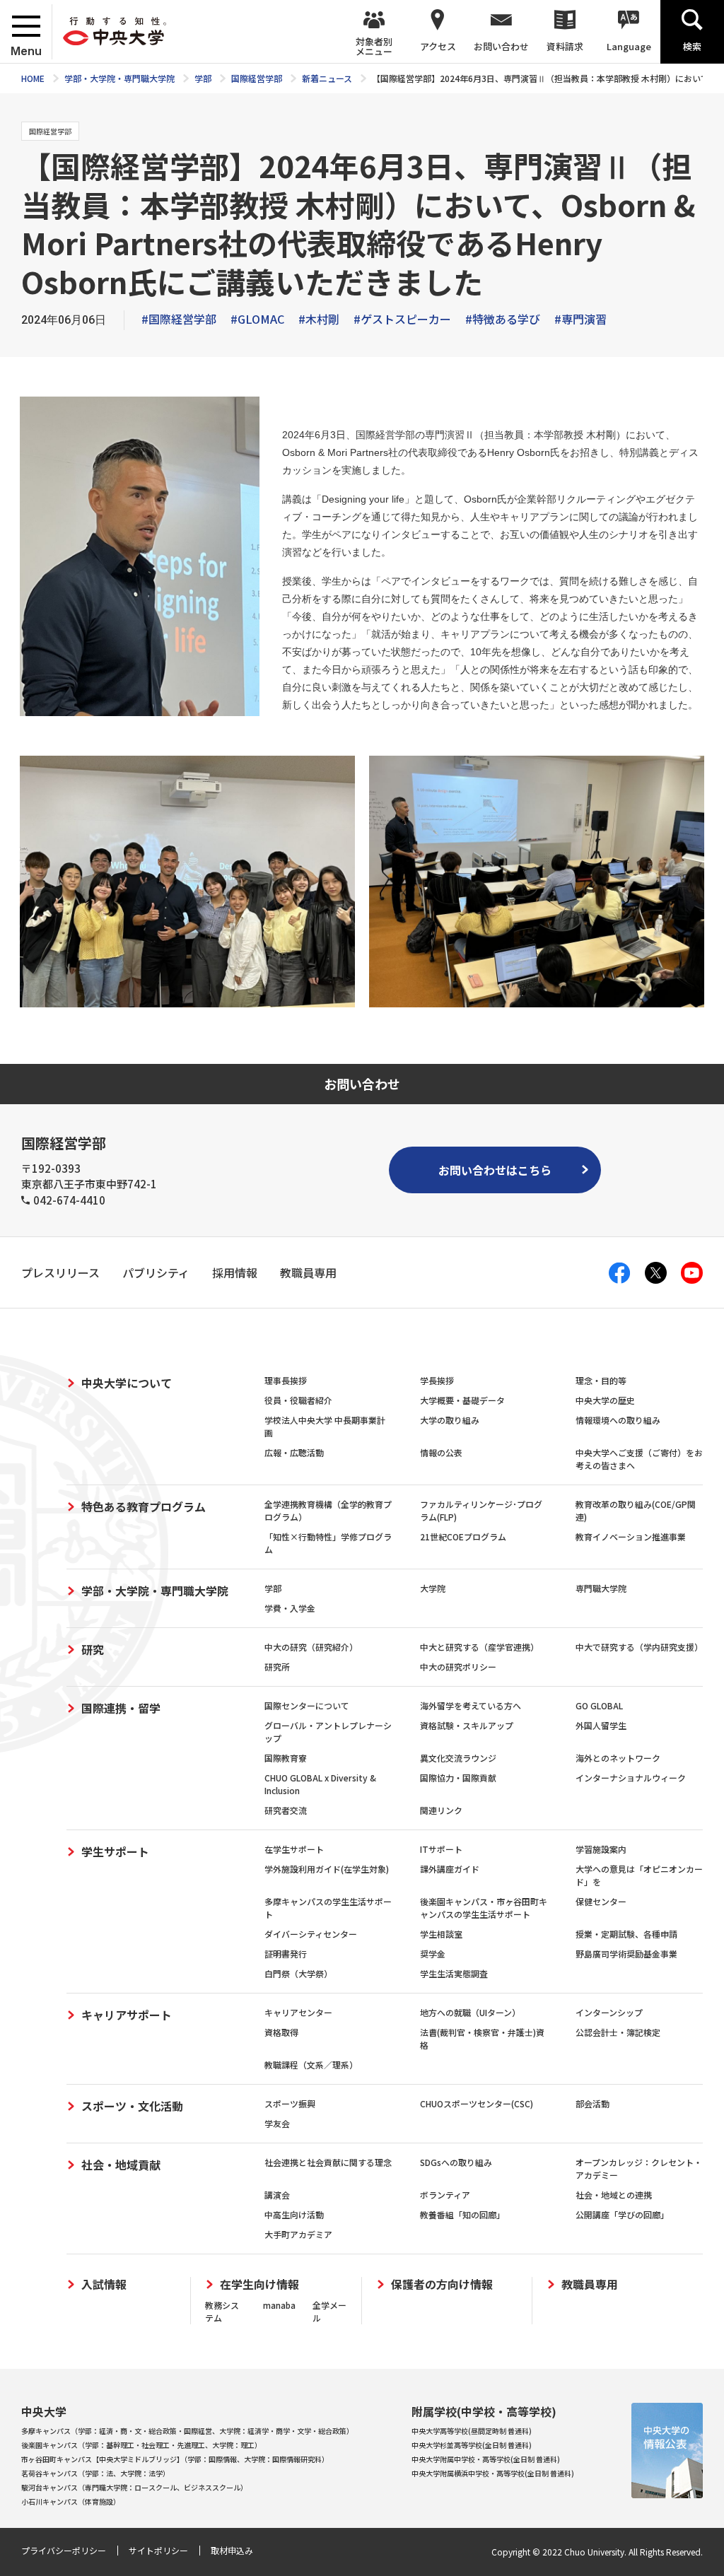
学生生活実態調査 (454, 1973)
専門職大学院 (601, 1588)
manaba (279, 2305)
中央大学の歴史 (605, 1400)
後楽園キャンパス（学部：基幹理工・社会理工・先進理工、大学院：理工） (141, 2445)
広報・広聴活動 (294, 1452)
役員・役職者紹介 (298, 1400)
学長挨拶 (437, 1380)
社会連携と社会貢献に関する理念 (328, 2162)
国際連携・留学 (121, 1708)
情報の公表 (441, 1452)
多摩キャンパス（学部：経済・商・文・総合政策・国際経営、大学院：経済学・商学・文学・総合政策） (187, 2431)
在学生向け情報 (259, 2284)
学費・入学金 (290, 1608)
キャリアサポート (127, 2015)
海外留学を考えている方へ (471, 1705)
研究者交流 (286, 1810)
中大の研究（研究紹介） (311, 1647)
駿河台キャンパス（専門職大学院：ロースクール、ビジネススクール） (134, 2487)
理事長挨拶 (286, 1380)
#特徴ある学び (503, 319)
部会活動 (592, 2103)
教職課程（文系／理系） (311, 2065)
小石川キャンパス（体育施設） (71, 2501)
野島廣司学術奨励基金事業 (626, 1954)
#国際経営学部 (179, 319)
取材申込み (232, 2550)
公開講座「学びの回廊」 (622, 2214)
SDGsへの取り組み (456, 2162)
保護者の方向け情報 (442, 2284)
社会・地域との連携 (614, 2195)
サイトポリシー (158, 2550)
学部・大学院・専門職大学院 (155, 1591)
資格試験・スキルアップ (467, 1725)
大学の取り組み (450, 1420)
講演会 (277, 2195)
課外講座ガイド (450, 1869)
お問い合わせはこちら (495, 1170)
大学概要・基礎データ (462, 1400)
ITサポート (441, 1849)
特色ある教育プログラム (144, 1506)
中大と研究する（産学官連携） (479, 1647)
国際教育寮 (286, 1758)
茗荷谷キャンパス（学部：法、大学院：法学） (95, 2473)
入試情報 (104, 2284)
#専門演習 (580, 319)
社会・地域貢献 (121, 2165)
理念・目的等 (601, 1380)
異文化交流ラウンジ (458, 1758)
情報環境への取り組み (618, 1420)
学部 (273, 1588)
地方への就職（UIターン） (470, 2012)
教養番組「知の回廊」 (462, 2214)
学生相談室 (441, 1934)
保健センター (601, 1901)
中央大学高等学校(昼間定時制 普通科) (472, 2431)
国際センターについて (307, 1705)
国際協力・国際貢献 (458, 1778)
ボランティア (445, 2195)
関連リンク (441, 1810)
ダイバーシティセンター (311, 1934)
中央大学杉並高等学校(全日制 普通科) (472, 2445)
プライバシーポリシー (64, 2550)
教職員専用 (590, 2284)
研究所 (277, 1667)
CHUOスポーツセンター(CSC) (477, 2103)
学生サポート (115, 1851)
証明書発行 (286, 1954)
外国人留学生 (601, 1725)
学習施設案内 (601, 1849)
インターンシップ (609, 2012)
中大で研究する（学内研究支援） (639, 1647)
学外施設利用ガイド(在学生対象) (327, 1869)
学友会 (277, 2123)
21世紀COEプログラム (463, 1536)
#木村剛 (319, 319)
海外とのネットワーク (618, 1758)
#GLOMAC (257, 319)
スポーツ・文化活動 (132, 2106)
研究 (93, 1649)
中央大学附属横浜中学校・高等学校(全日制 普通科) (493, 2473)
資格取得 (281, 2032)
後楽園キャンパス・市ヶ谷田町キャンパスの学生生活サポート (484, 1908)
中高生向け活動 (294, 2214)
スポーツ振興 (290, 2103)
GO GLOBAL (599, 1705)
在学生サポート (294, 1849)
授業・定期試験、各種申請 (626, 1934)
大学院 (433, 1588)
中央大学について (127, 1383)
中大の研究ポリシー (458, 1667)
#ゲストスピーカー (402, 319)
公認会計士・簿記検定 (618, 2032)
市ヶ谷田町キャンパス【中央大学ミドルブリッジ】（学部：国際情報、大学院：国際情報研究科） (175, 2459)
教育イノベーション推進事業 (631, 1536)
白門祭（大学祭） (298, 1973)
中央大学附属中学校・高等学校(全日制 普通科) (486, 2459)
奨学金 (433, 1954)
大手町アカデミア (298, 2234)
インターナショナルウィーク (631, 1778)
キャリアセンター (298, 2012)
